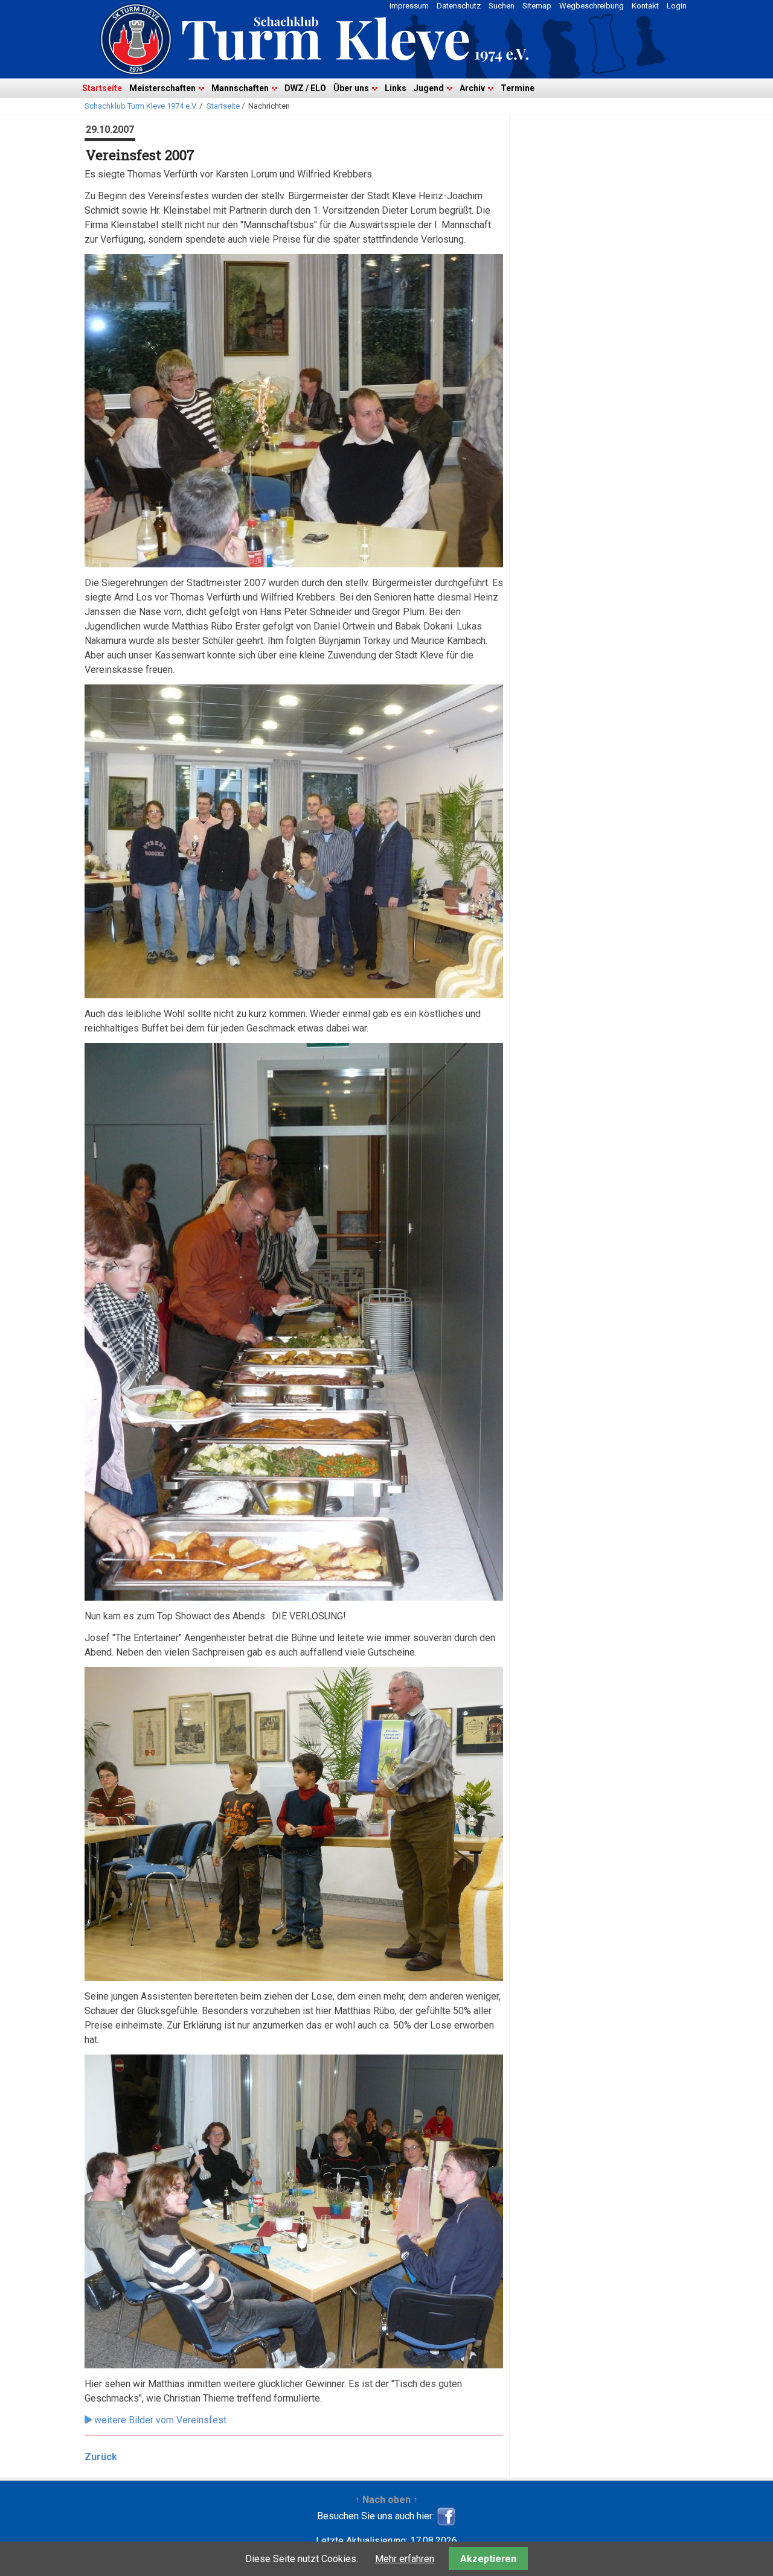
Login (677, 6)
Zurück (101, 2457)
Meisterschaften (162, 88)
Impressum (409, 6)
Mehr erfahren (405, 2559)
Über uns (351, 88)
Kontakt (645, 6)
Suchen (502, 6)
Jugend (429, 88)
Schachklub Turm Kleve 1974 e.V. (141, 106)
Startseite (102, 88)
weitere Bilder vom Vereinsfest (160, 2420)
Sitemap (537, 6)
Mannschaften (240, 88)
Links (396, 88)
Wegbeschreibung (592, 6)
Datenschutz (459, 6)
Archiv (472, 88)
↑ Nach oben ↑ (386, 2500)
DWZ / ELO (305, 88)
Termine (518, 88)
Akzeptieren (488, 2559)
